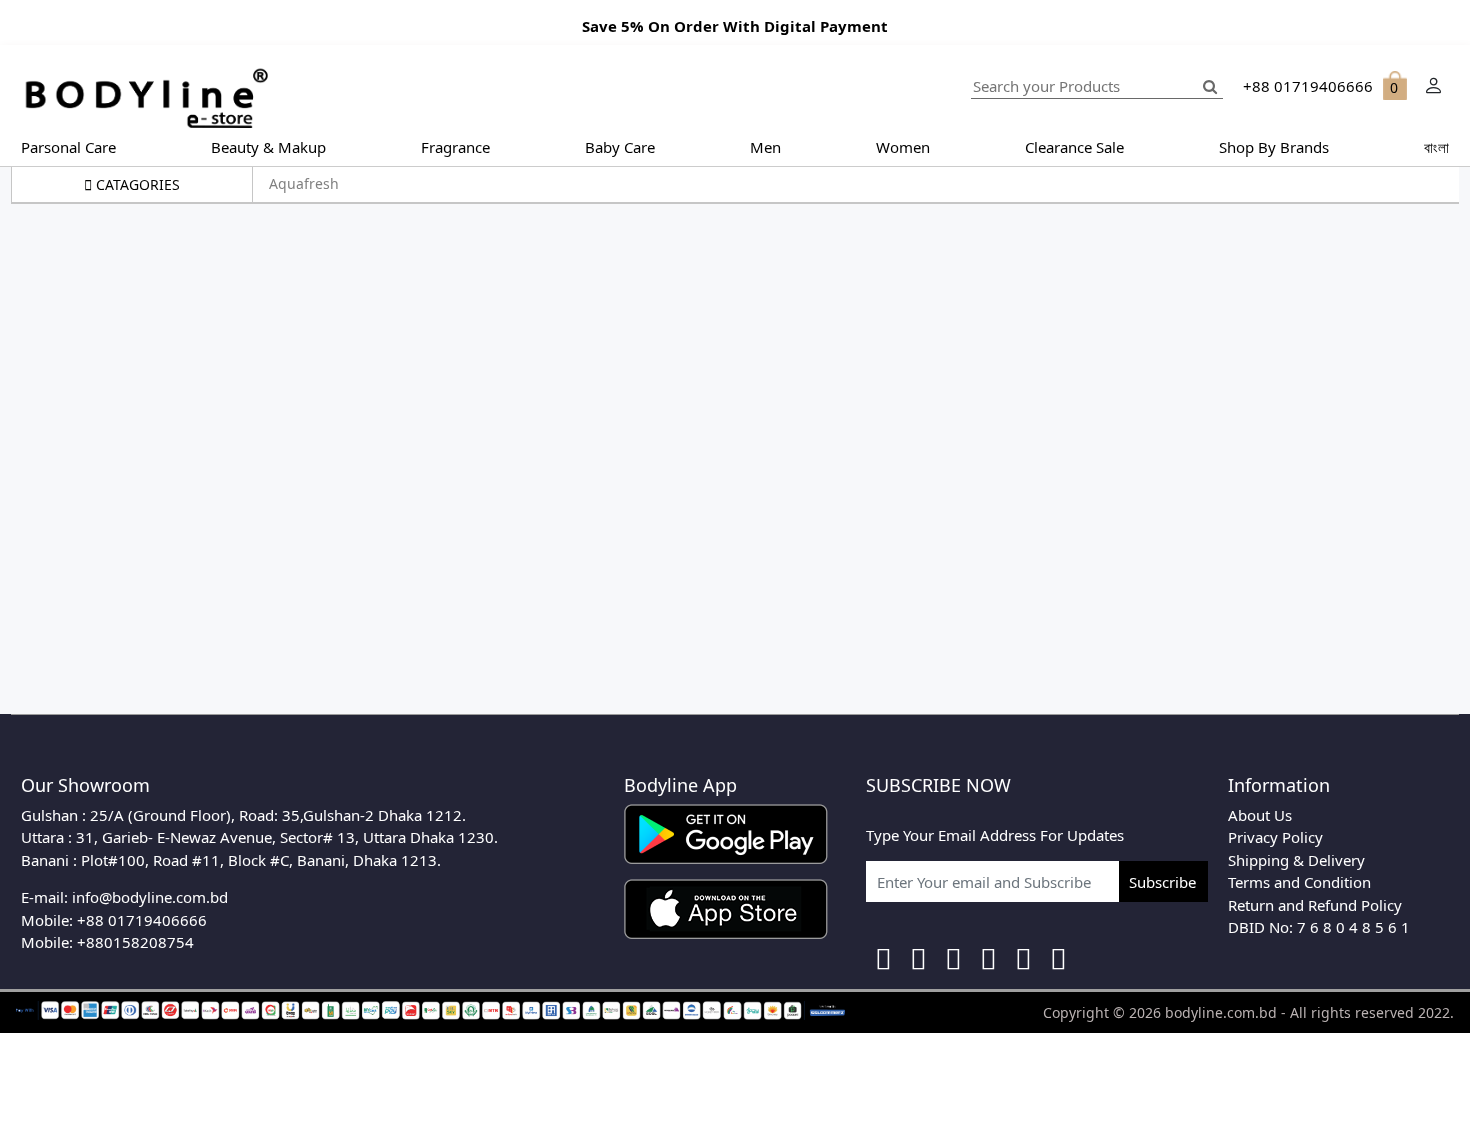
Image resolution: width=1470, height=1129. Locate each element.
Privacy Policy (1275, 837)
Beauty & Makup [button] (268, 147)
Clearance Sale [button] (1074, 147)
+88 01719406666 (142, 920)
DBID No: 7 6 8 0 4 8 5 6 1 (1319, 927)
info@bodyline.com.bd (150, 897)
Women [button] (903, 147)
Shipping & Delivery (1296, 860)
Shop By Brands (1274, 147)
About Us (1260, 815)
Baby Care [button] (620, 147)
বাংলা (1436, 147)
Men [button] (765, 147)
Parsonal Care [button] (68, 147)
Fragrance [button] (455, 147)
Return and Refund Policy (1315, 905)
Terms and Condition (1299, 882)
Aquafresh (304, 183)
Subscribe (1162, 882)
